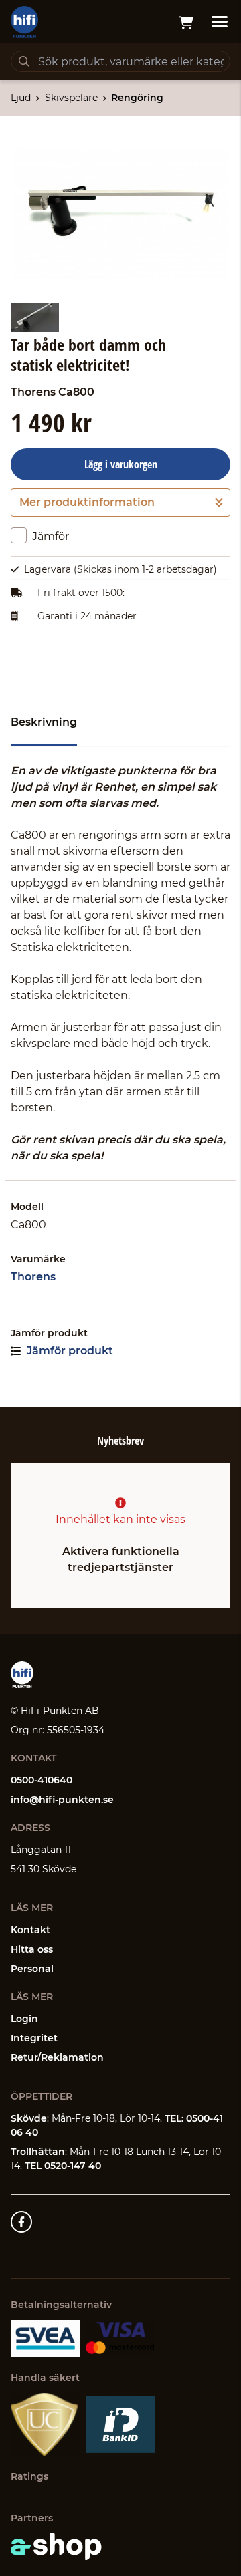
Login (24, 2019)
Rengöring (137, 98)
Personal (32, 1969)
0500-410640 (42, 1780)
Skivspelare (71, 98)
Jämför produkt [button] (69, 1351)
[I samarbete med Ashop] (56, 2547)
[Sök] (24, 61)
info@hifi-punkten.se (62, 1800)
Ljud (21, 98)
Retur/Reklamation (57, 2057)
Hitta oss (32, 1949)
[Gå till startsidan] (24, 22)
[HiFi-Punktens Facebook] (21, 2222)
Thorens (33, 1277)
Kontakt (30, 1930)
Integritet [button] (34, 2038)
